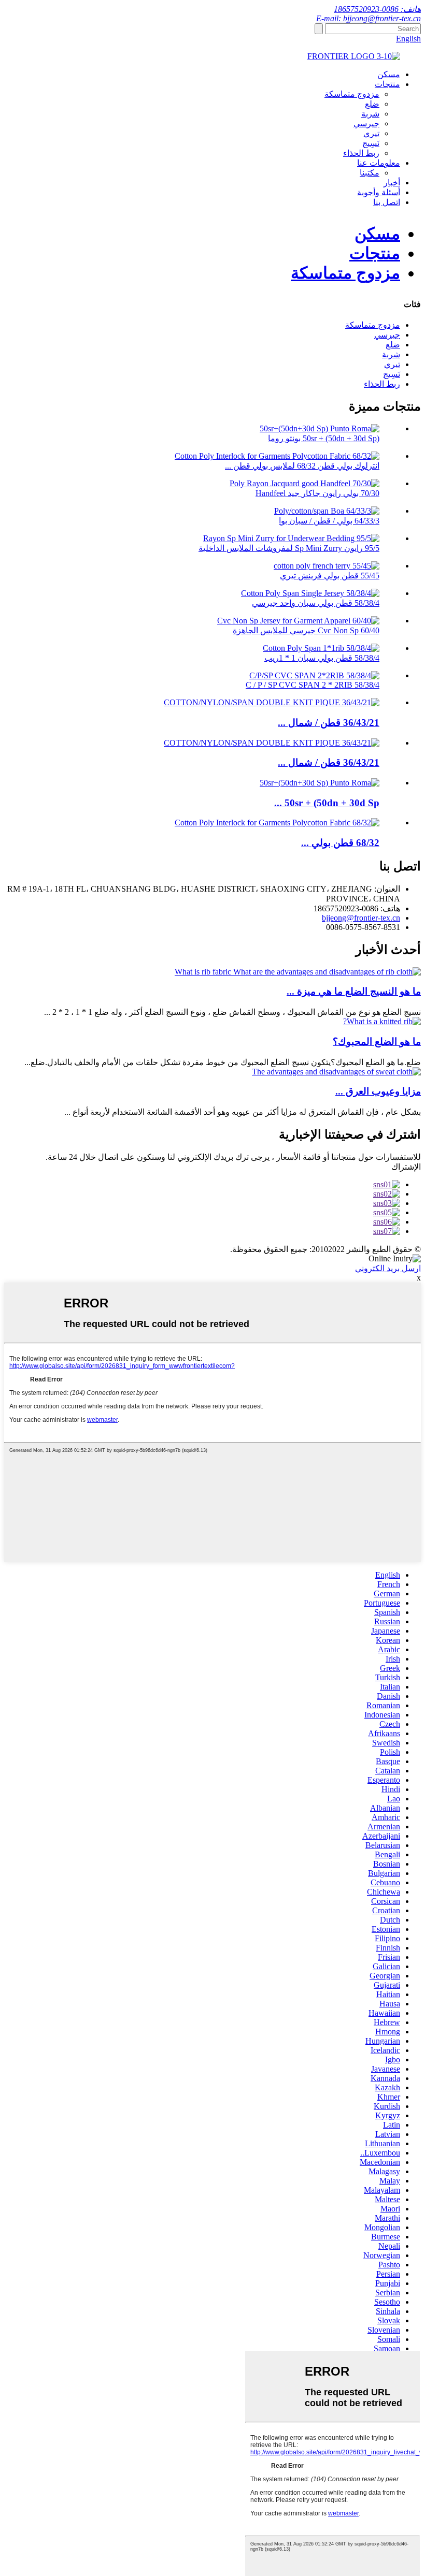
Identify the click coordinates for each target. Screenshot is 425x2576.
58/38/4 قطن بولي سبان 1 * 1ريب (322, 658)
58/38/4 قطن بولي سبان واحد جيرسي (316, 603)
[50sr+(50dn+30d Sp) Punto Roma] (320, 783)
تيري (371, 133)
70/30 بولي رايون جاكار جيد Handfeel (317, 493)
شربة (370, 114)
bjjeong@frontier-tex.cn (361, 918)
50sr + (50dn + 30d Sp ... (327, 803)
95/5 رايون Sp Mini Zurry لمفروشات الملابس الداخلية (289, 548)
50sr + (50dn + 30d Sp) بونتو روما (324, 438)
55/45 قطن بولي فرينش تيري (330, 576)
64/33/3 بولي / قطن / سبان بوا (329, 521)
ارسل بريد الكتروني (388, 1268)
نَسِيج (371, 143)
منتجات (387, 84)
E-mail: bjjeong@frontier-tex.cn (369, 18)
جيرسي (366, 123)
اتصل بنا (387, 202)
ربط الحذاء (361, 153)
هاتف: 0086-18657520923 (377, 9)
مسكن (389, 74)
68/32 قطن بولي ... (340, 843)
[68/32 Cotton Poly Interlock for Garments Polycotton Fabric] (277, 823)
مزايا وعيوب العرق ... (378, 1091)
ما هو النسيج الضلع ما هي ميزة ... (354, 991)
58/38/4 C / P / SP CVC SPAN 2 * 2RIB (313, 685)
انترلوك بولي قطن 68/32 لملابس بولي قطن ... (302, 466)
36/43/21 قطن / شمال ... (329, 723)
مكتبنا (370, 173)
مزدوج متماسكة (352, 94)
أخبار (392, 183)
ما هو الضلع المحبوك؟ (377, 1042)
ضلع (372, 104)
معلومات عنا (379, 163)
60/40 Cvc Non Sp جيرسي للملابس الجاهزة (306, 630)
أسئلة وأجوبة (379, 192)
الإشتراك (406, 1167)
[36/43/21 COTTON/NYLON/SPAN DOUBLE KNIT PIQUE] (272, 702)
